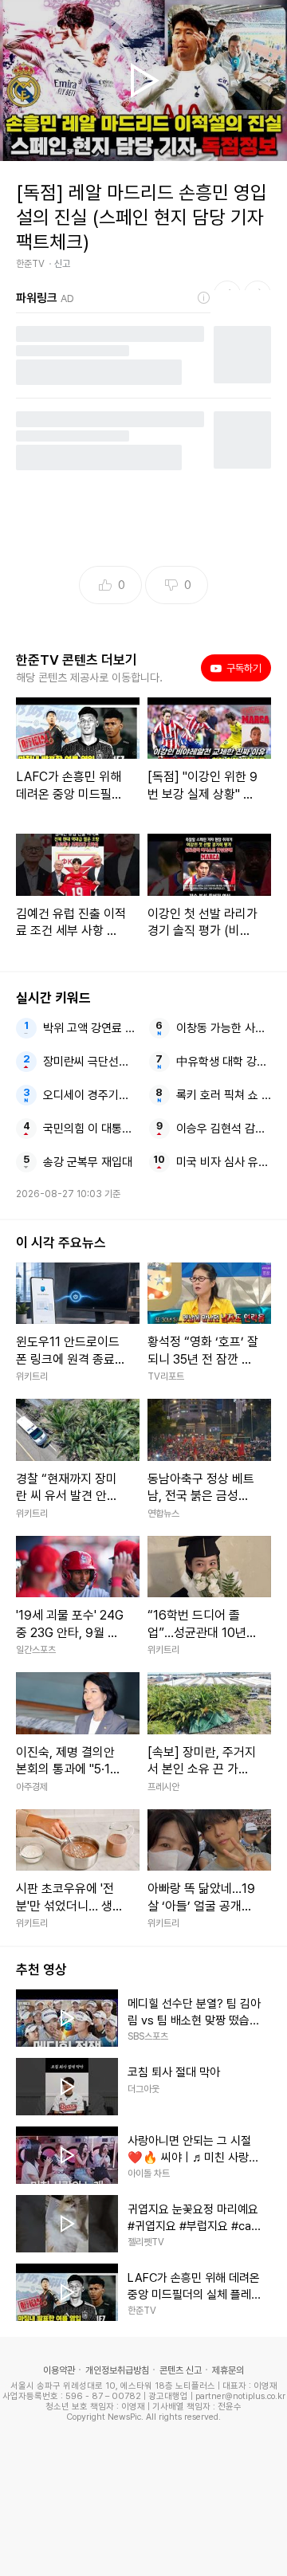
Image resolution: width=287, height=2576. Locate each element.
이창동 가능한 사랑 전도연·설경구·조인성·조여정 (224, 1028)
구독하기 (239, 668)
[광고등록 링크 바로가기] (204, 298)
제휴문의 (228, 2370)
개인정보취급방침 (117, 2370)
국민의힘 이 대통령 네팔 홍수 (91, 1129)
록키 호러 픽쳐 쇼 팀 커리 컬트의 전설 (224, 1095)
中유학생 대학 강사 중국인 (224, 1062)
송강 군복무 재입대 (88, 1162)
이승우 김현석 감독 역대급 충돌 (224, 1129)
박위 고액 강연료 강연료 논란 (91, 1028)
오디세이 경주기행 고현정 (91, 1095)
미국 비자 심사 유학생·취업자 (224, 1162)
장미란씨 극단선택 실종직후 (91, 1062)
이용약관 (59, 2370)
